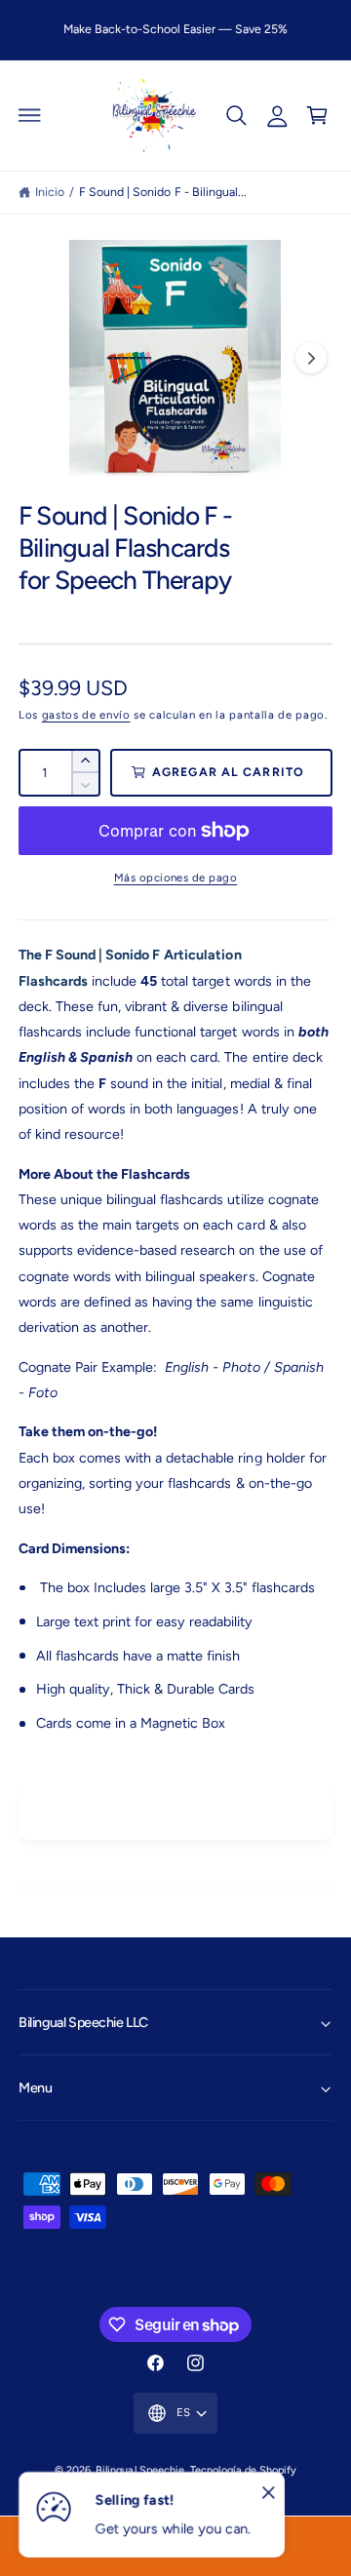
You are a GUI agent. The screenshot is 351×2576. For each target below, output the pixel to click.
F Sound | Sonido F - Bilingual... (162, 192)
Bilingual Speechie (139, 2470)
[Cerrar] (268, 2493)
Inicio (50, 192)
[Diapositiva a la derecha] (311, 358)
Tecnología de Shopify (243, 2470)
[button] (30, 115)
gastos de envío (86, 715)
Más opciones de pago (176, 878)
